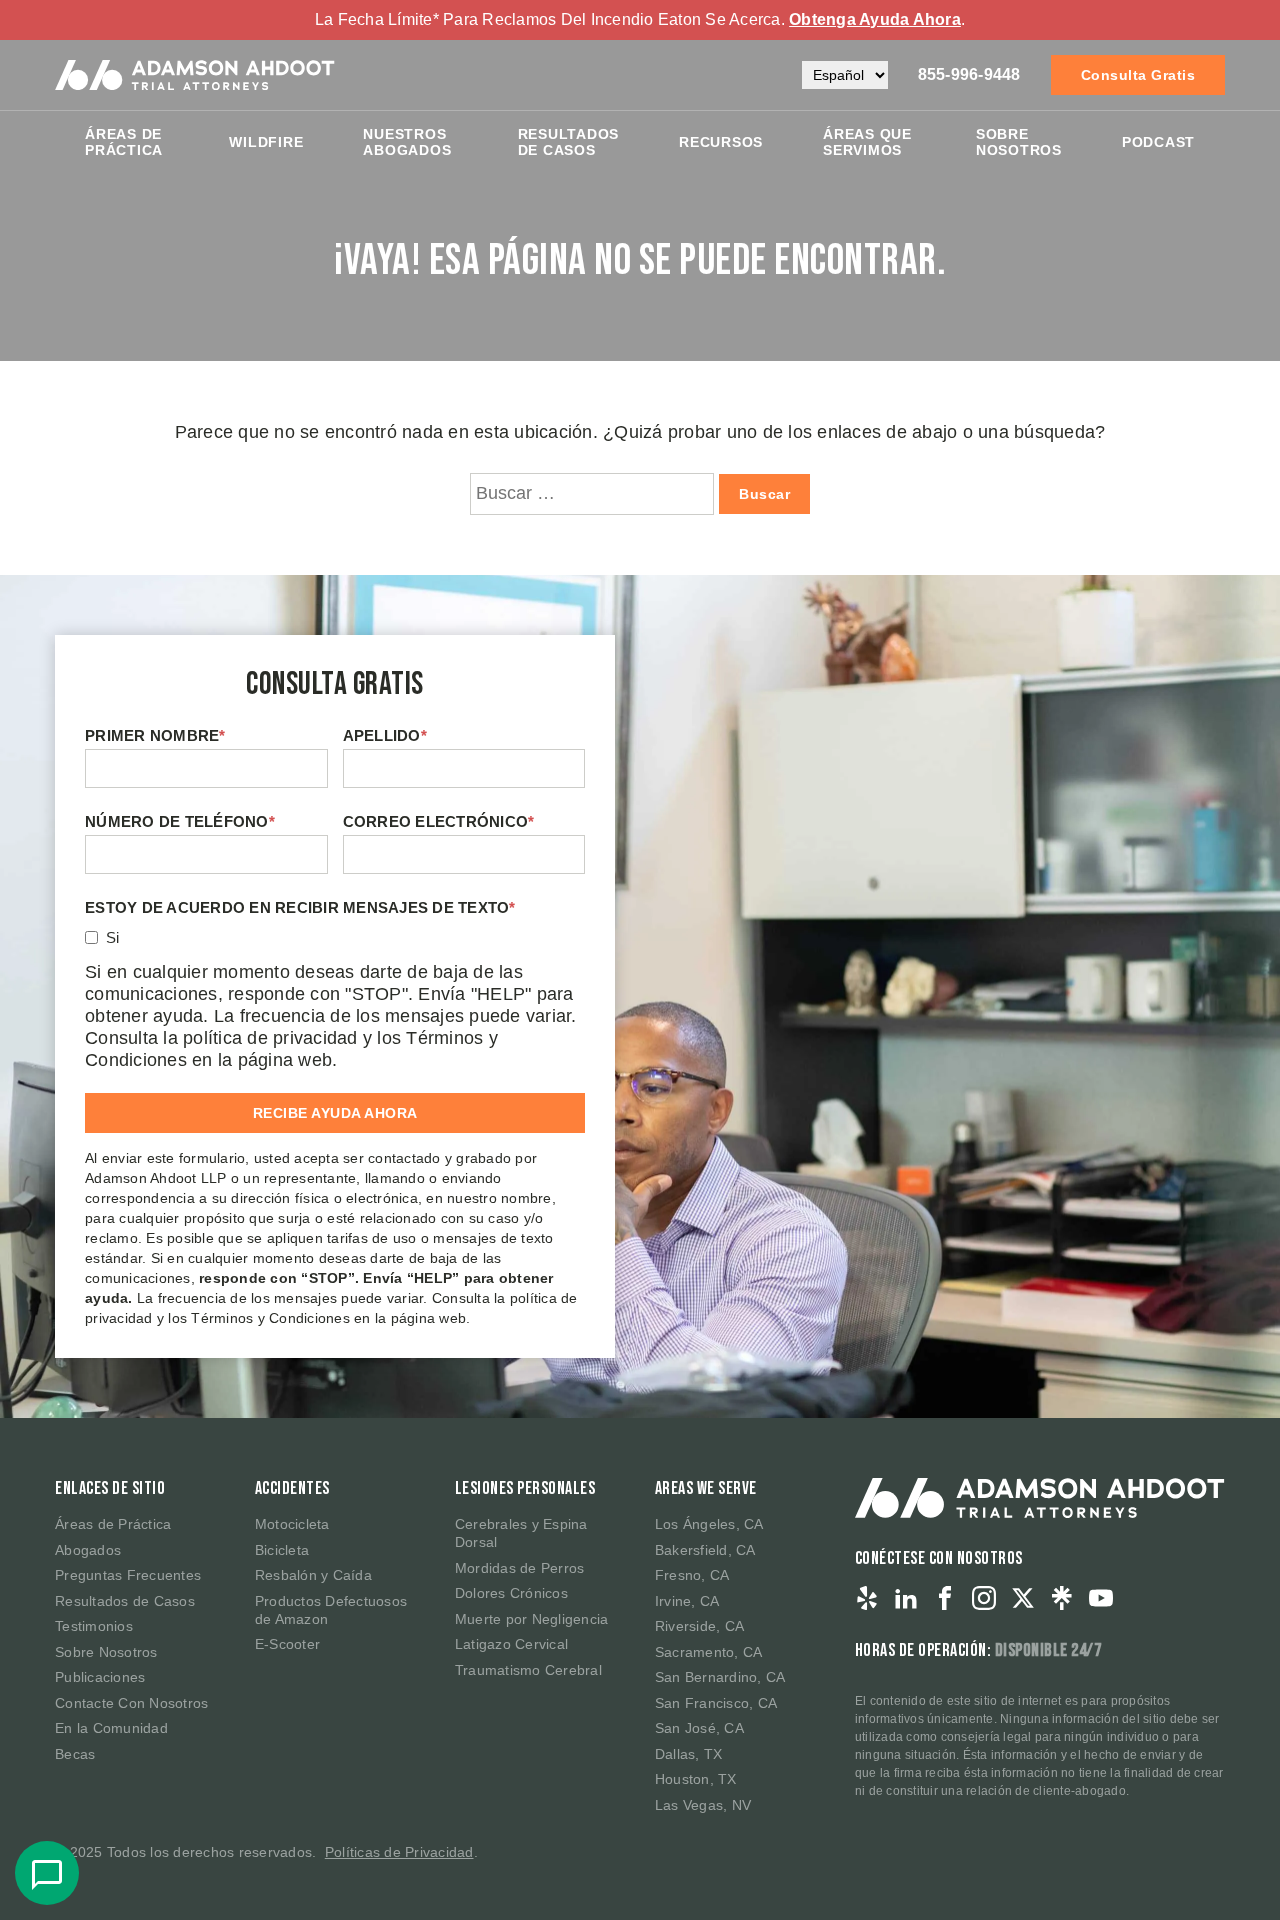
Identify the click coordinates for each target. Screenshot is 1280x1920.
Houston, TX (696, 1779)
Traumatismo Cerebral (528, 1670)
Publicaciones (100, 1677)
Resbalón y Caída (313, 1575)
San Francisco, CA (716, 1703)
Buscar (764, 494)
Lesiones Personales (525, 1488)
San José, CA (699, 1728)
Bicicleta (282, 1550)
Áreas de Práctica (124, 142)
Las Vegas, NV (703, 1805)
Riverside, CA (699, 1626)
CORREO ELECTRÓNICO (439, 821)
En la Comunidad (111, 1728)
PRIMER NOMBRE (155, 735)
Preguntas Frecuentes (128, 1575)
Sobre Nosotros (1019, 142)
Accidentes (292, 1488)
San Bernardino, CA (720, 1677)
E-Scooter (287, 1644)
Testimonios (94, 1626)
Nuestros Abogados (407, 142)
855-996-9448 (969, 74)
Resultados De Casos (569, 142)
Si (113, 937)
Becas (75, 1754)
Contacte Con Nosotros (131, 1703)
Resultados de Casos (125, 1601)
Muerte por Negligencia (532, 1619)
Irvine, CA (687, 1601)
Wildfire (266, 142)
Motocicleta (292, 1524)
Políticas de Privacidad (399, 1852)
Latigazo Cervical (511, 1644)
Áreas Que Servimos (867, 142)
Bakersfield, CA (705, 1550)
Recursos (721, 142)
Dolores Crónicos (511, 1593)
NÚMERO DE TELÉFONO (180, 821)
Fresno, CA (692, 1575)
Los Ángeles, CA (709, 1524)
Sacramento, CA (709, 1652)
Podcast (1158, 142)
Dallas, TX (689, 1754)
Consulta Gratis (1138, 75)
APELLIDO (385, 735)
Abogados (88, 1550)
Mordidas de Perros (520, 1568)
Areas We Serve (706, 1488)
